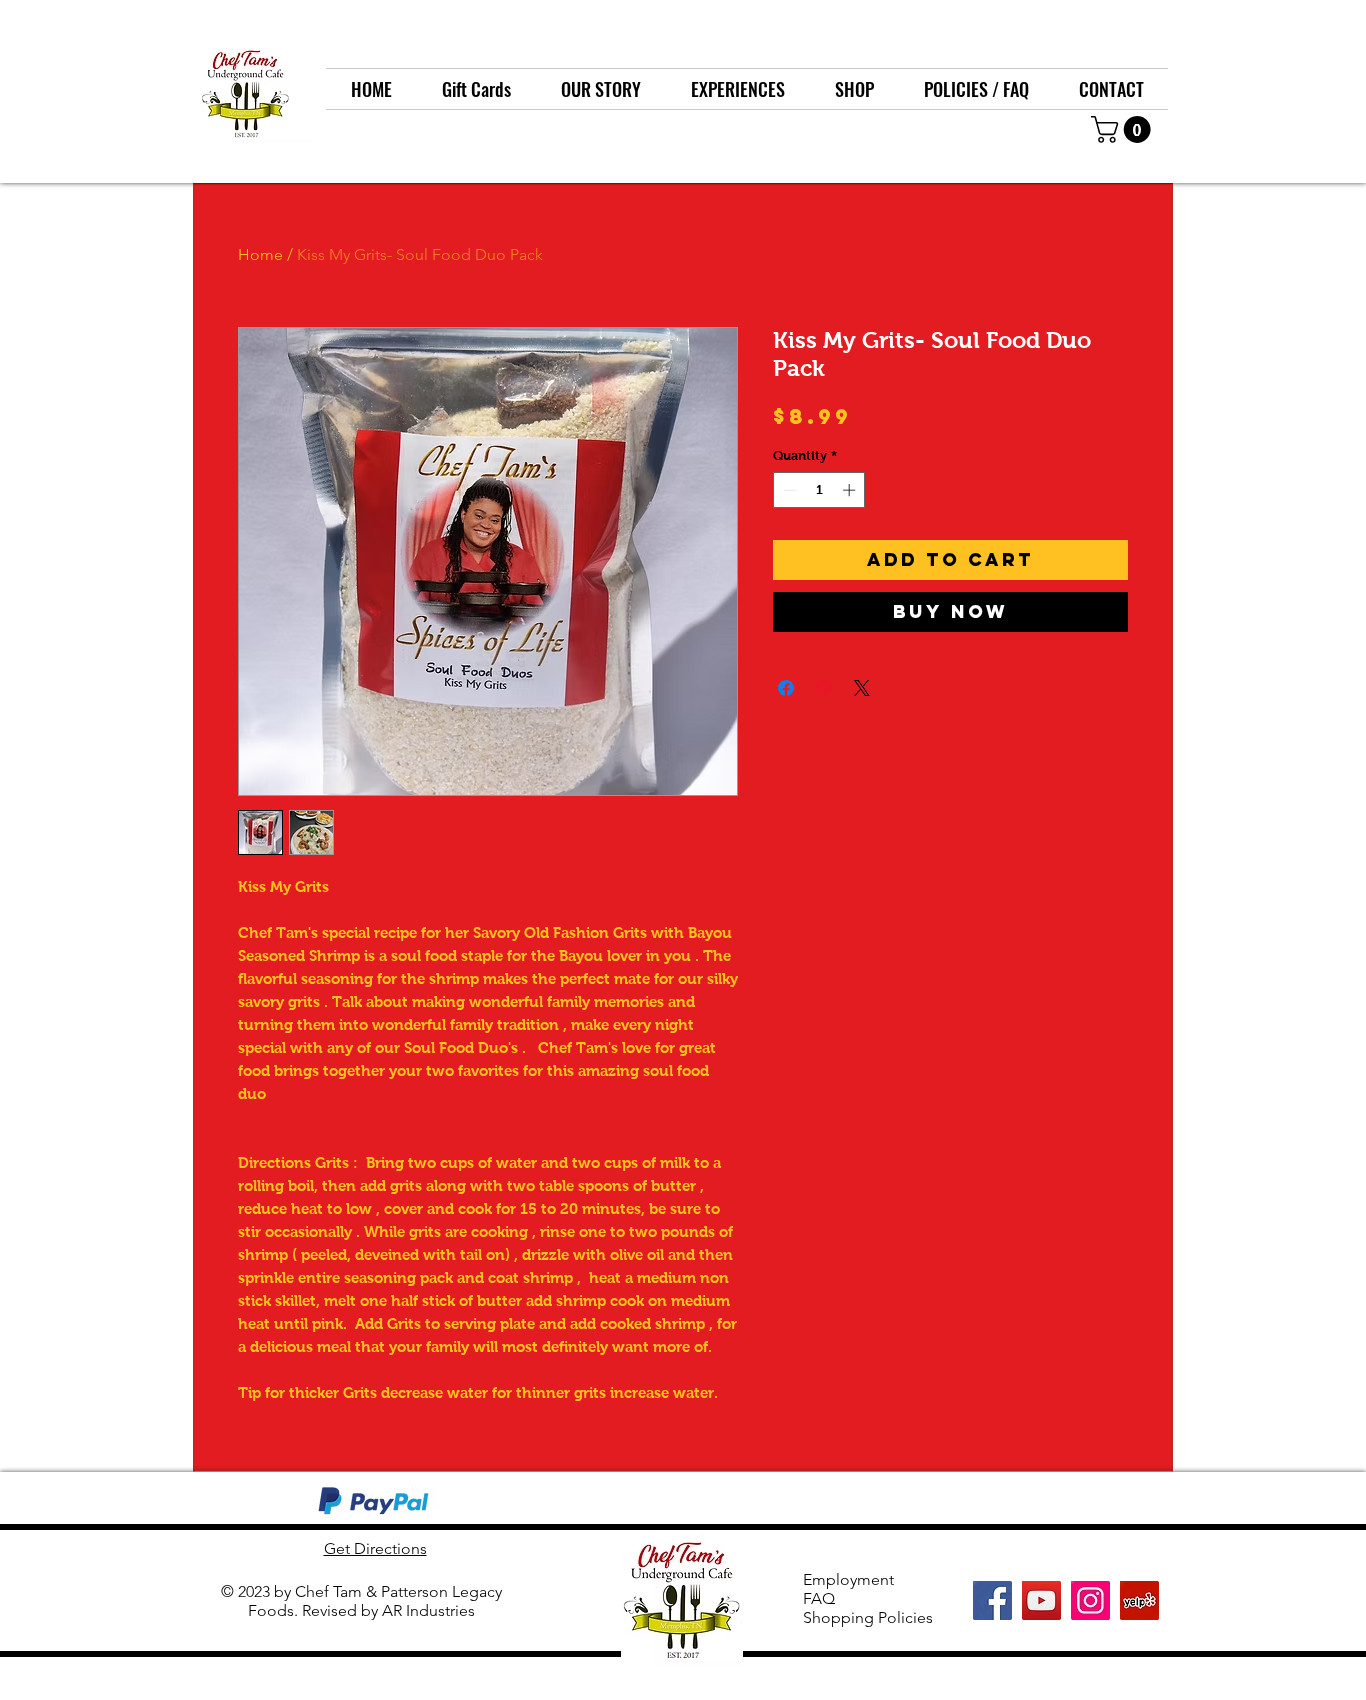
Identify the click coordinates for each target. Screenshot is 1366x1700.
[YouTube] (1041, 1600)
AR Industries (428, 1610)
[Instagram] (1090, 1600)
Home (260, 254)
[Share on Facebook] (786, 688)
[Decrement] (788, 490)
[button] (1124, 129)
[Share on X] (862, 688)
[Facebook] (992, 1600)
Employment (848, 1579)
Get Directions (375, 1548)
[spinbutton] (819, 490)
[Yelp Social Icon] (1139, 1600)
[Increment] (851, 490)
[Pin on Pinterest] (824, 688)
